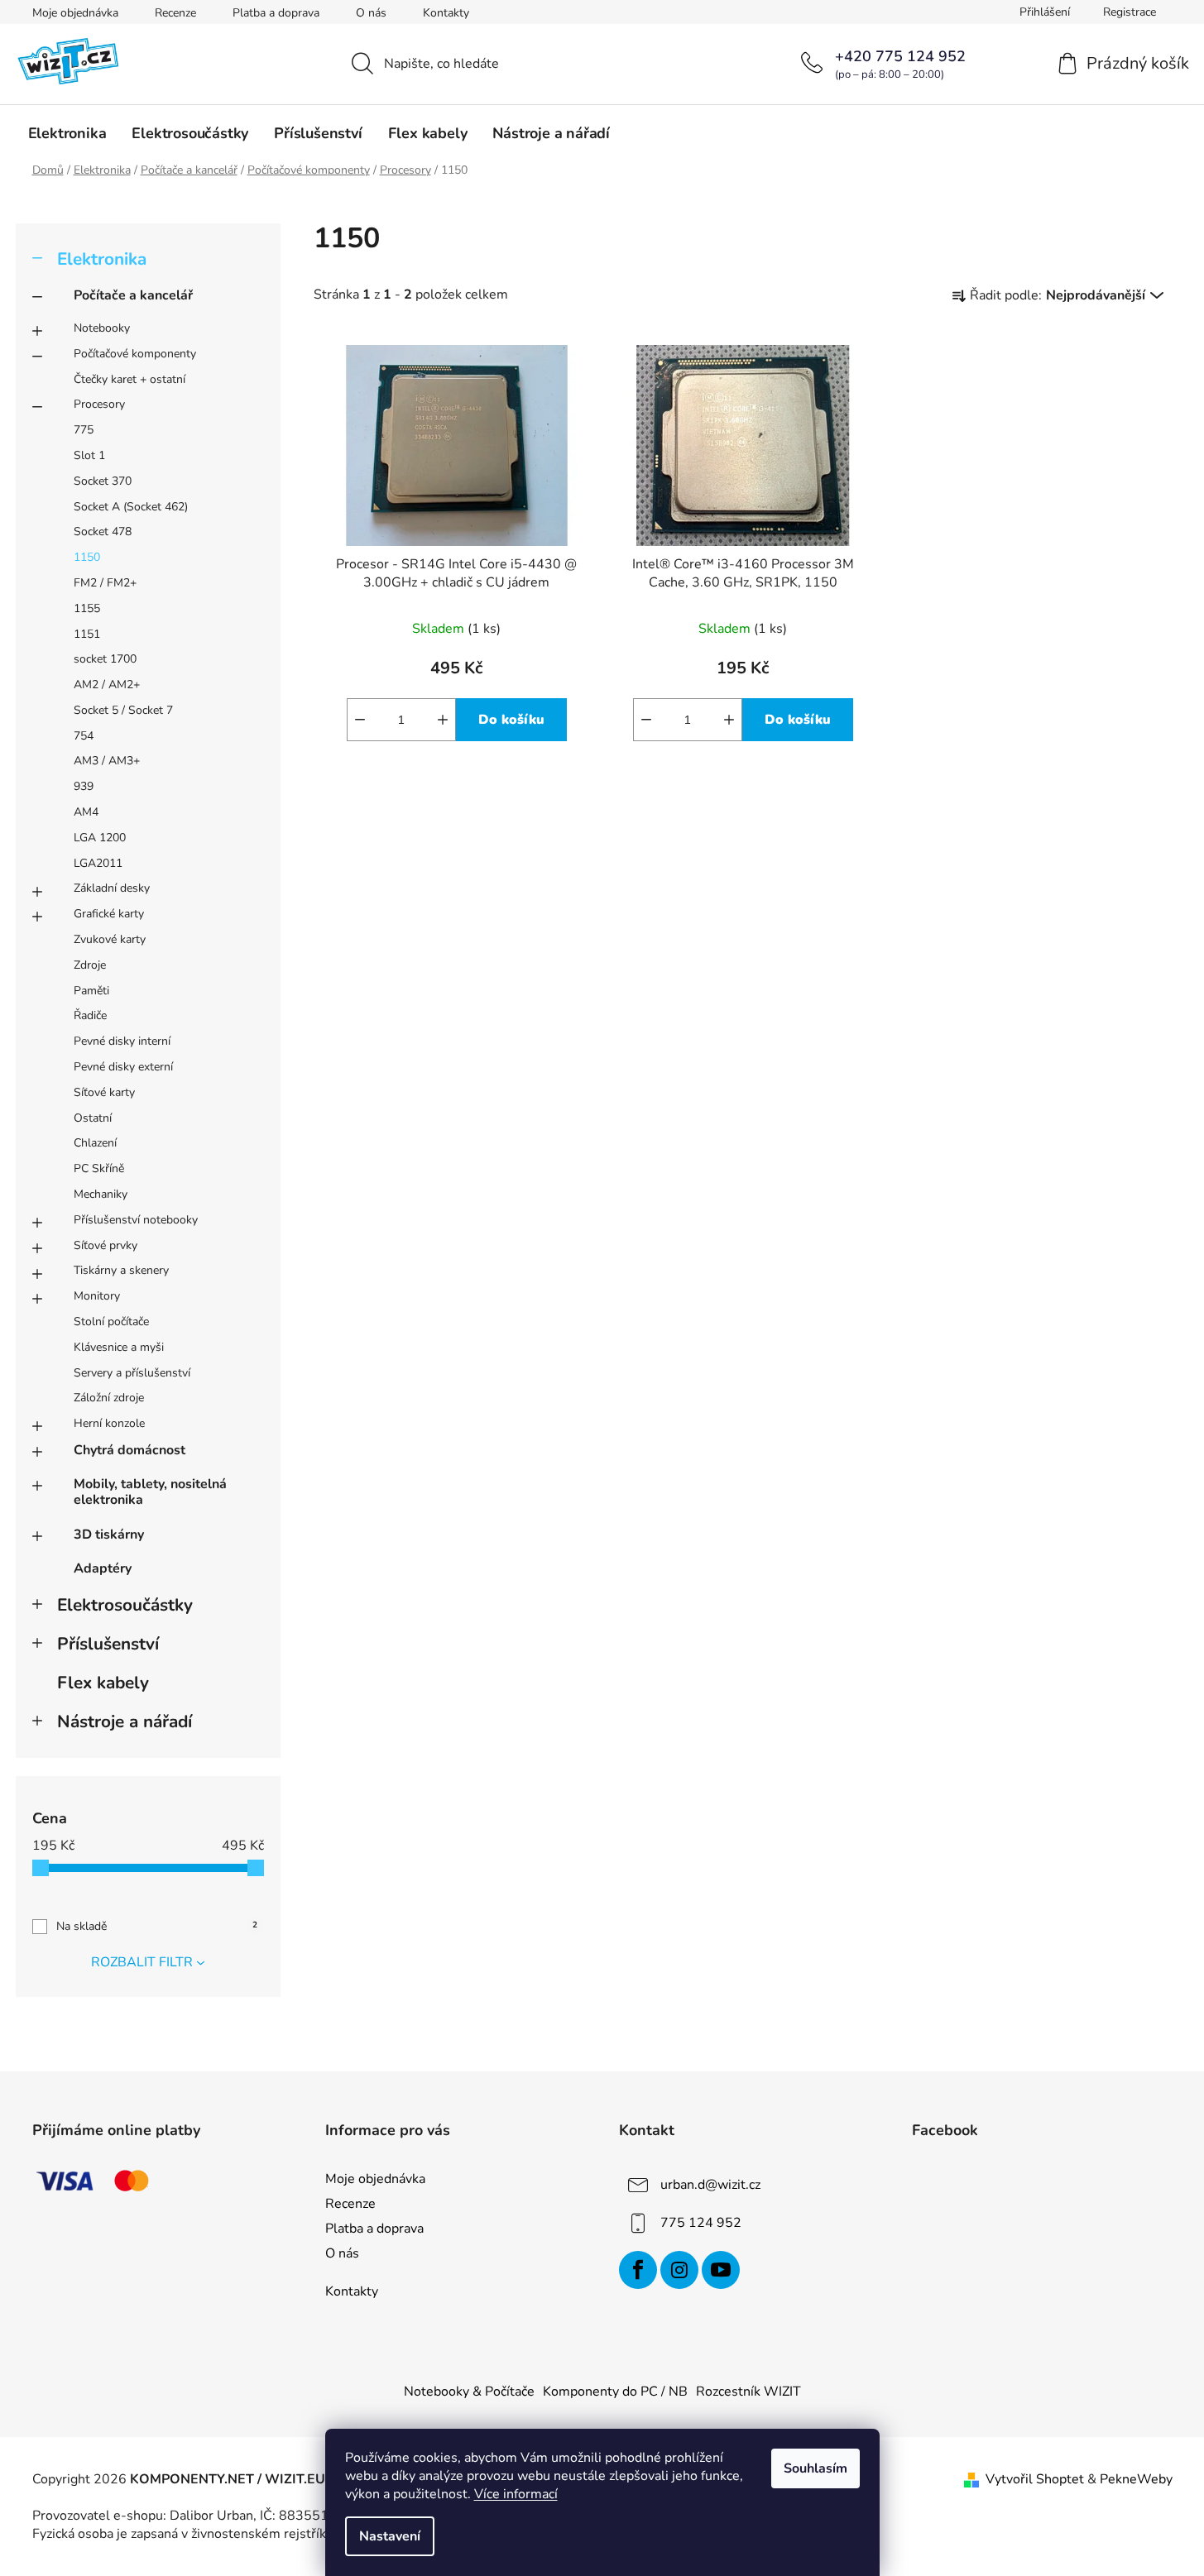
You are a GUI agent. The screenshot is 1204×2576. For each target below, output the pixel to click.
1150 (87, 557)
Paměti (91, 991)
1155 (87, 608)
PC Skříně (99, 1168)
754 (84, 736)
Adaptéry (103, 1568)
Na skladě (157, 1926)
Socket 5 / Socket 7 (123, 710)
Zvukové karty (110, 939)
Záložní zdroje (109, 1398)
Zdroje (90, 965)
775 (84, 430)
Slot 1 (89, 455)
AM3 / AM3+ (107, 761)
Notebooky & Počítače (469, 2392)
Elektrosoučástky (125, 1605)
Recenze (175, 13)
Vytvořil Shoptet (1035, 2479)
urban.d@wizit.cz (710, 2185)
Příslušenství (108, 1644)
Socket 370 (103, 481)
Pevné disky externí (123, 1067)
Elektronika (102, 259)
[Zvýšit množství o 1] (443, 720)
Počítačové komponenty (135, 354)
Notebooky (102, 328)
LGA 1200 (100, 838)
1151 (87, 634)
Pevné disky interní (122, 1041)
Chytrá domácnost (130, 1450)
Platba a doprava (276, 13)
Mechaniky (101, 1194)
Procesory (99, 404)
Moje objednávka (75, 13)
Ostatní (93, 1118)
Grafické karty (109, 914)
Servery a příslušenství (132, 1373)
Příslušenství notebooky (136, 1220)
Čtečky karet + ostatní (130, 379)
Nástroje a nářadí (125, 1721)
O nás (371, 13)
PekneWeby (1136, 2479)
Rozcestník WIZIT (748, 2392)
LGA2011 (98, 863)
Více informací (516, 2494)
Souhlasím (815, 2468)
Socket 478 (103, 531)
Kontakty (446, 13)
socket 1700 (105, 659)
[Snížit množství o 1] (360, 720)
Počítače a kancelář (133, 295)
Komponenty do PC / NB (615, 2392)
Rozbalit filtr (142, 1962)
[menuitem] (67, 133)
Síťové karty (104, 1092)
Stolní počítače (111, 1322)
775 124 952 (701, 2223)
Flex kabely (103, 1683)
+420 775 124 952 (900, 56)
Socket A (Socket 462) (131, 507)
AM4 (86, 812)
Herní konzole (109, 1423)
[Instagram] (679, 2270)
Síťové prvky (106, 1245)
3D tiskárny (109, 1535)
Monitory (97, 1296)
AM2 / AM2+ (107, 685)
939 (84, 786)
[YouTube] (721, 2270)
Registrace (1130, 12)
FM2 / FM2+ (105, 583)
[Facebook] (638, 2270)
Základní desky (112, 888)
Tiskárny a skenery (121, 1270)
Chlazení (95, 1143)
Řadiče (90, 1015)
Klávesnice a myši (119, 1347)
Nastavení (390, 2536)
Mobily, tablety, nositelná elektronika (150, 1492)
